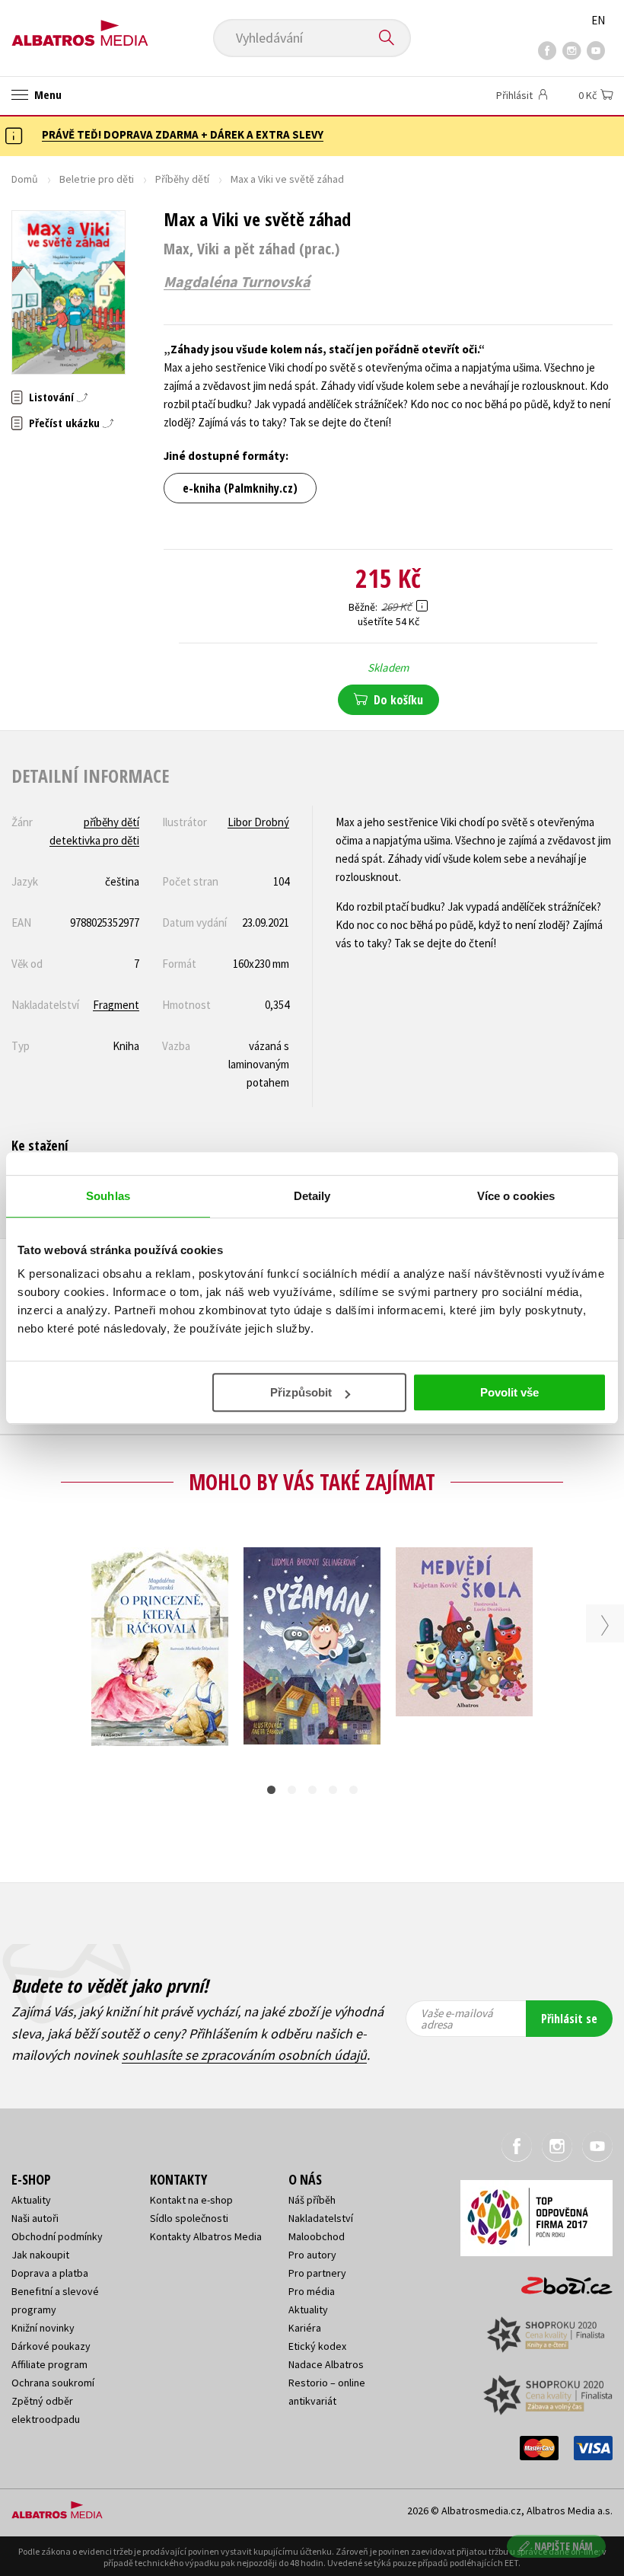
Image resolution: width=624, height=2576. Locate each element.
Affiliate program (49, 2364)
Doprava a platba (50, 2273)
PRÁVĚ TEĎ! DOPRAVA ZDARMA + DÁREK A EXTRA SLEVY (183, 134)
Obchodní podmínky (57, 2236)
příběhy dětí (111, 822)
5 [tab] (353, 1790)
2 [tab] (292, 1790)
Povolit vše (509, 1392)
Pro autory (312, 2255)
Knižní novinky (43, 2328)
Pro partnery (317, 2273)
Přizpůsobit (301, 1392)
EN (598, 20)
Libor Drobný (258, 822)
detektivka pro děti (94, 840)
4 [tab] (333, 1790)
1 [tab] (271, 1790)
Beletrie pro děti (97, 179)
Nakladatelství (321, 2218)
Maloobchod (317, 2236)
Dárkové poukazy (51, 2346)
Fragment (116, 1005)
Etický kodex (317, 2346)
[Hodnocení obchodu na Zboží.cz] (559, 2281)
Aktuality (31, 2200)
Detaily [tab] (312, 1196)
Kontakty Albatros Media (206, 2236)
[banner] (80, 28)
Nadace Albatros (326, 2364)
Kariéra (305, 2328)
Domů (25, 179)
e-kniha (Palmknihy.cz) (240, 488)
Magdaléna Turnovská (237, 282)
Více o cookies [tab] (516, 1196)
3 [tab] (312, 1790)
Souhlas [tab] (108, 1196)
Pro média (312, 2291)
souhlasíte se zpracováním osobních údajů (244, 2055)
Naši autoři (35, 2218)
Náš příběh (312, 2200)
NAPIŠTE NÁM (564, 2546)
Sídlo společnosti (189, 2218)
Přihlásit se (569, 2019)
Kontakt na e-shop (191, 2200)
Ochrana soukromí (53, 2383)
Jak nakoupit (40, 2255)
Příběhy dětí (182, 179)
